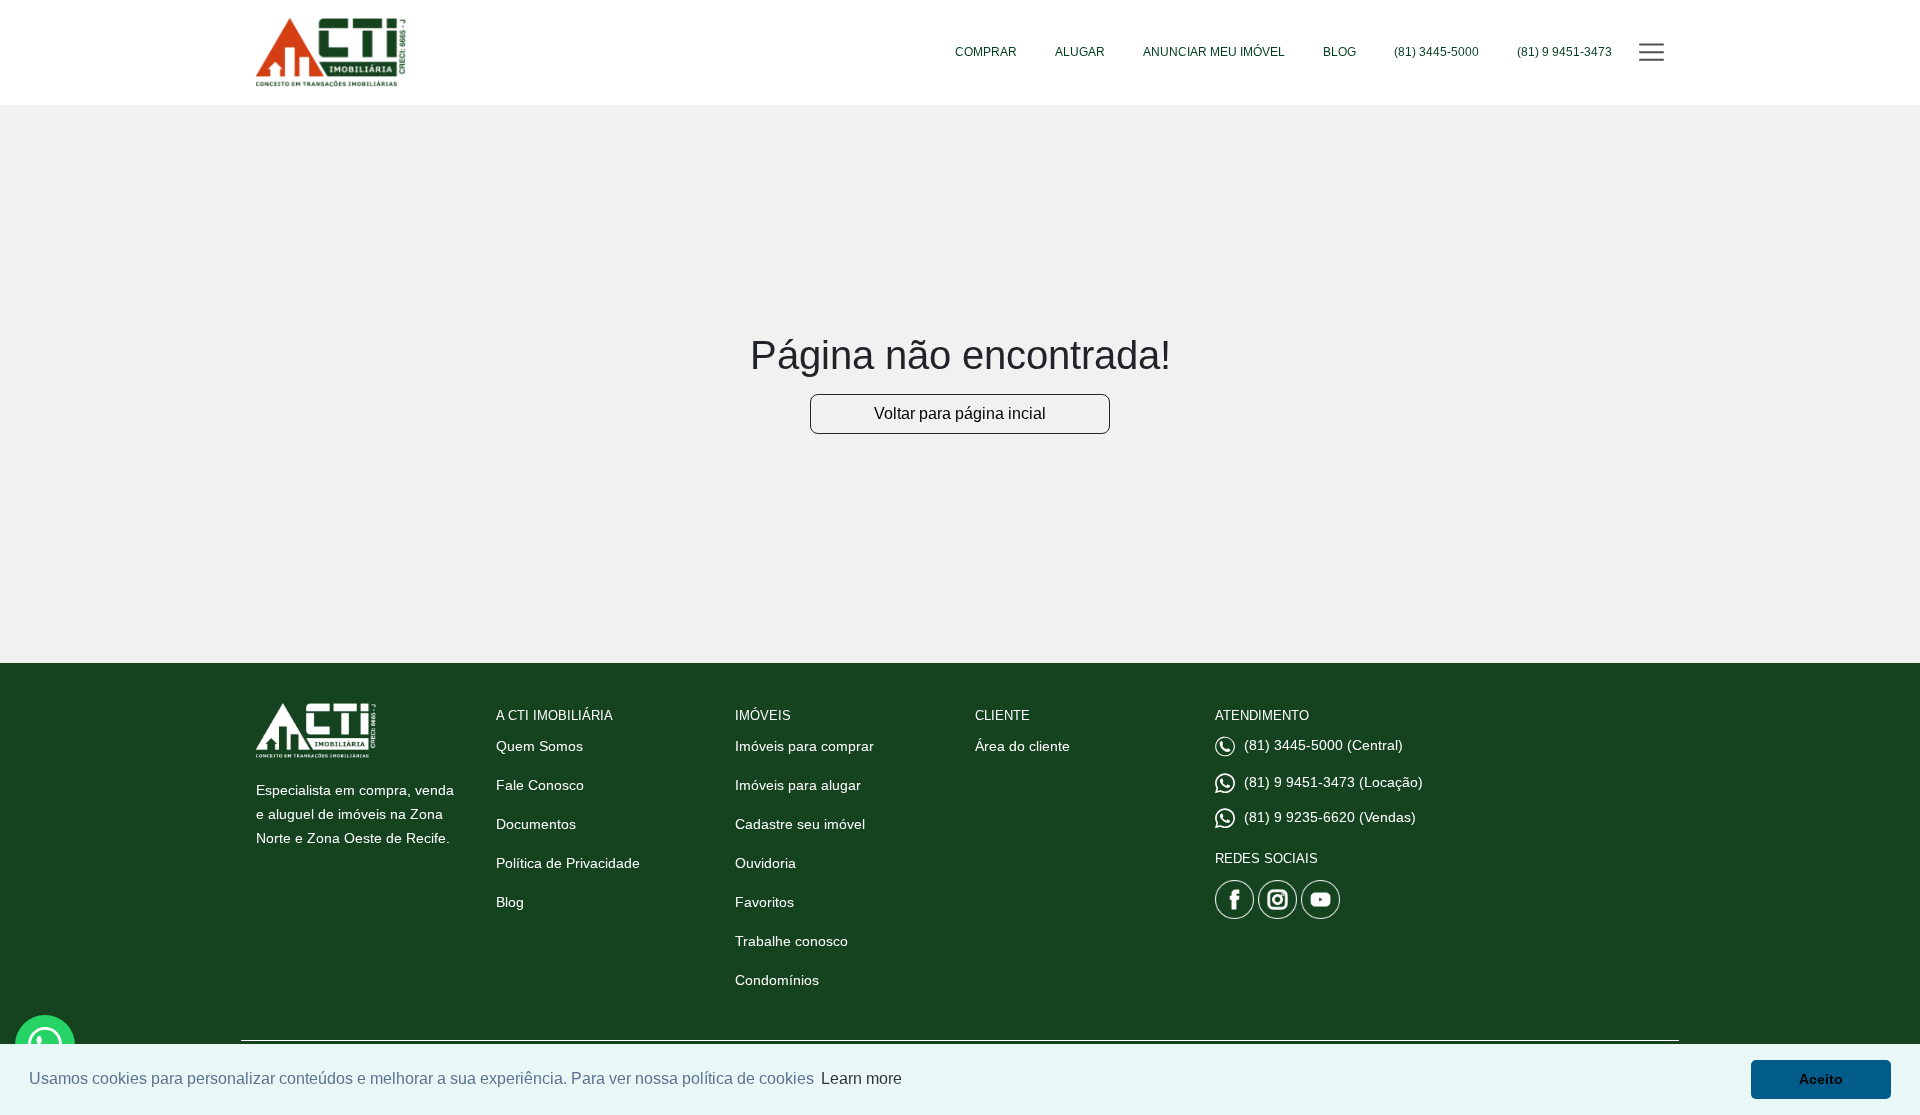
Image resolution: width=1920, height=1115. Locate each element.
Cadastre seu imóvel (800, 824)
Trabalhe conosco (791, 941)
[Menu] (1651, 52)
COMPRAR (986, 52)
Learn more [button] (861, 1078)
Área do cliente (1022, 746)
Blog (510, 902)
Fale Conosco (540, 785)
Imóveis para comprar (804, 746)
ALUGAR (1080, 52)
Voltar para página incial (960, 413)
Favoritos (764, 902)
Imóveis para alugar (798, 785)
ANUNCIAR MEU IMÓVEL (1214, 52)
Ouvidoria (765, 863)
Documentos (536, 824)
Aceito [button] (1821, 1079)
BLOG (1339, 52)
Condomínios (777, 980)
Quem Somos (539, 746)
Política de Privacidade (568, 863)
